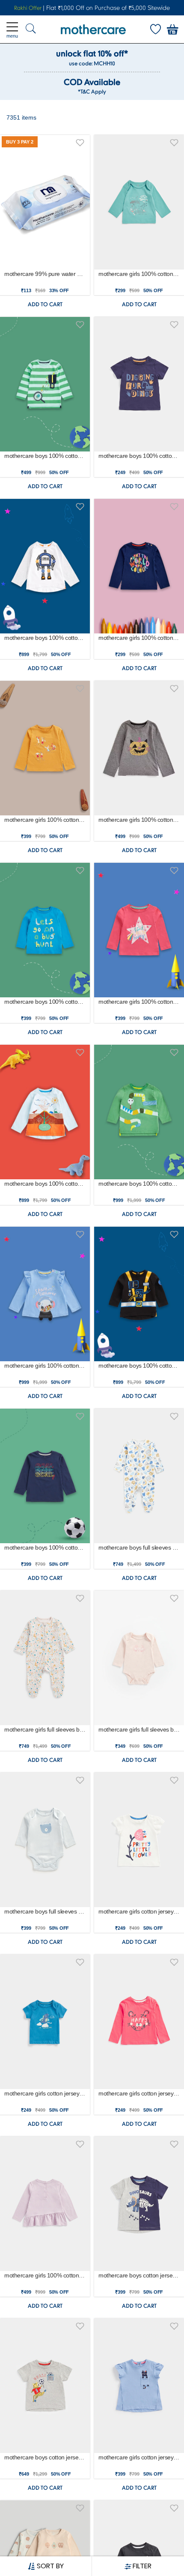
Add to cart (45, 304)
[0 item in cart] (172, 29)
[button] (80, 141)
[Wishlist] (155, 29)
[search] (31, 29)
